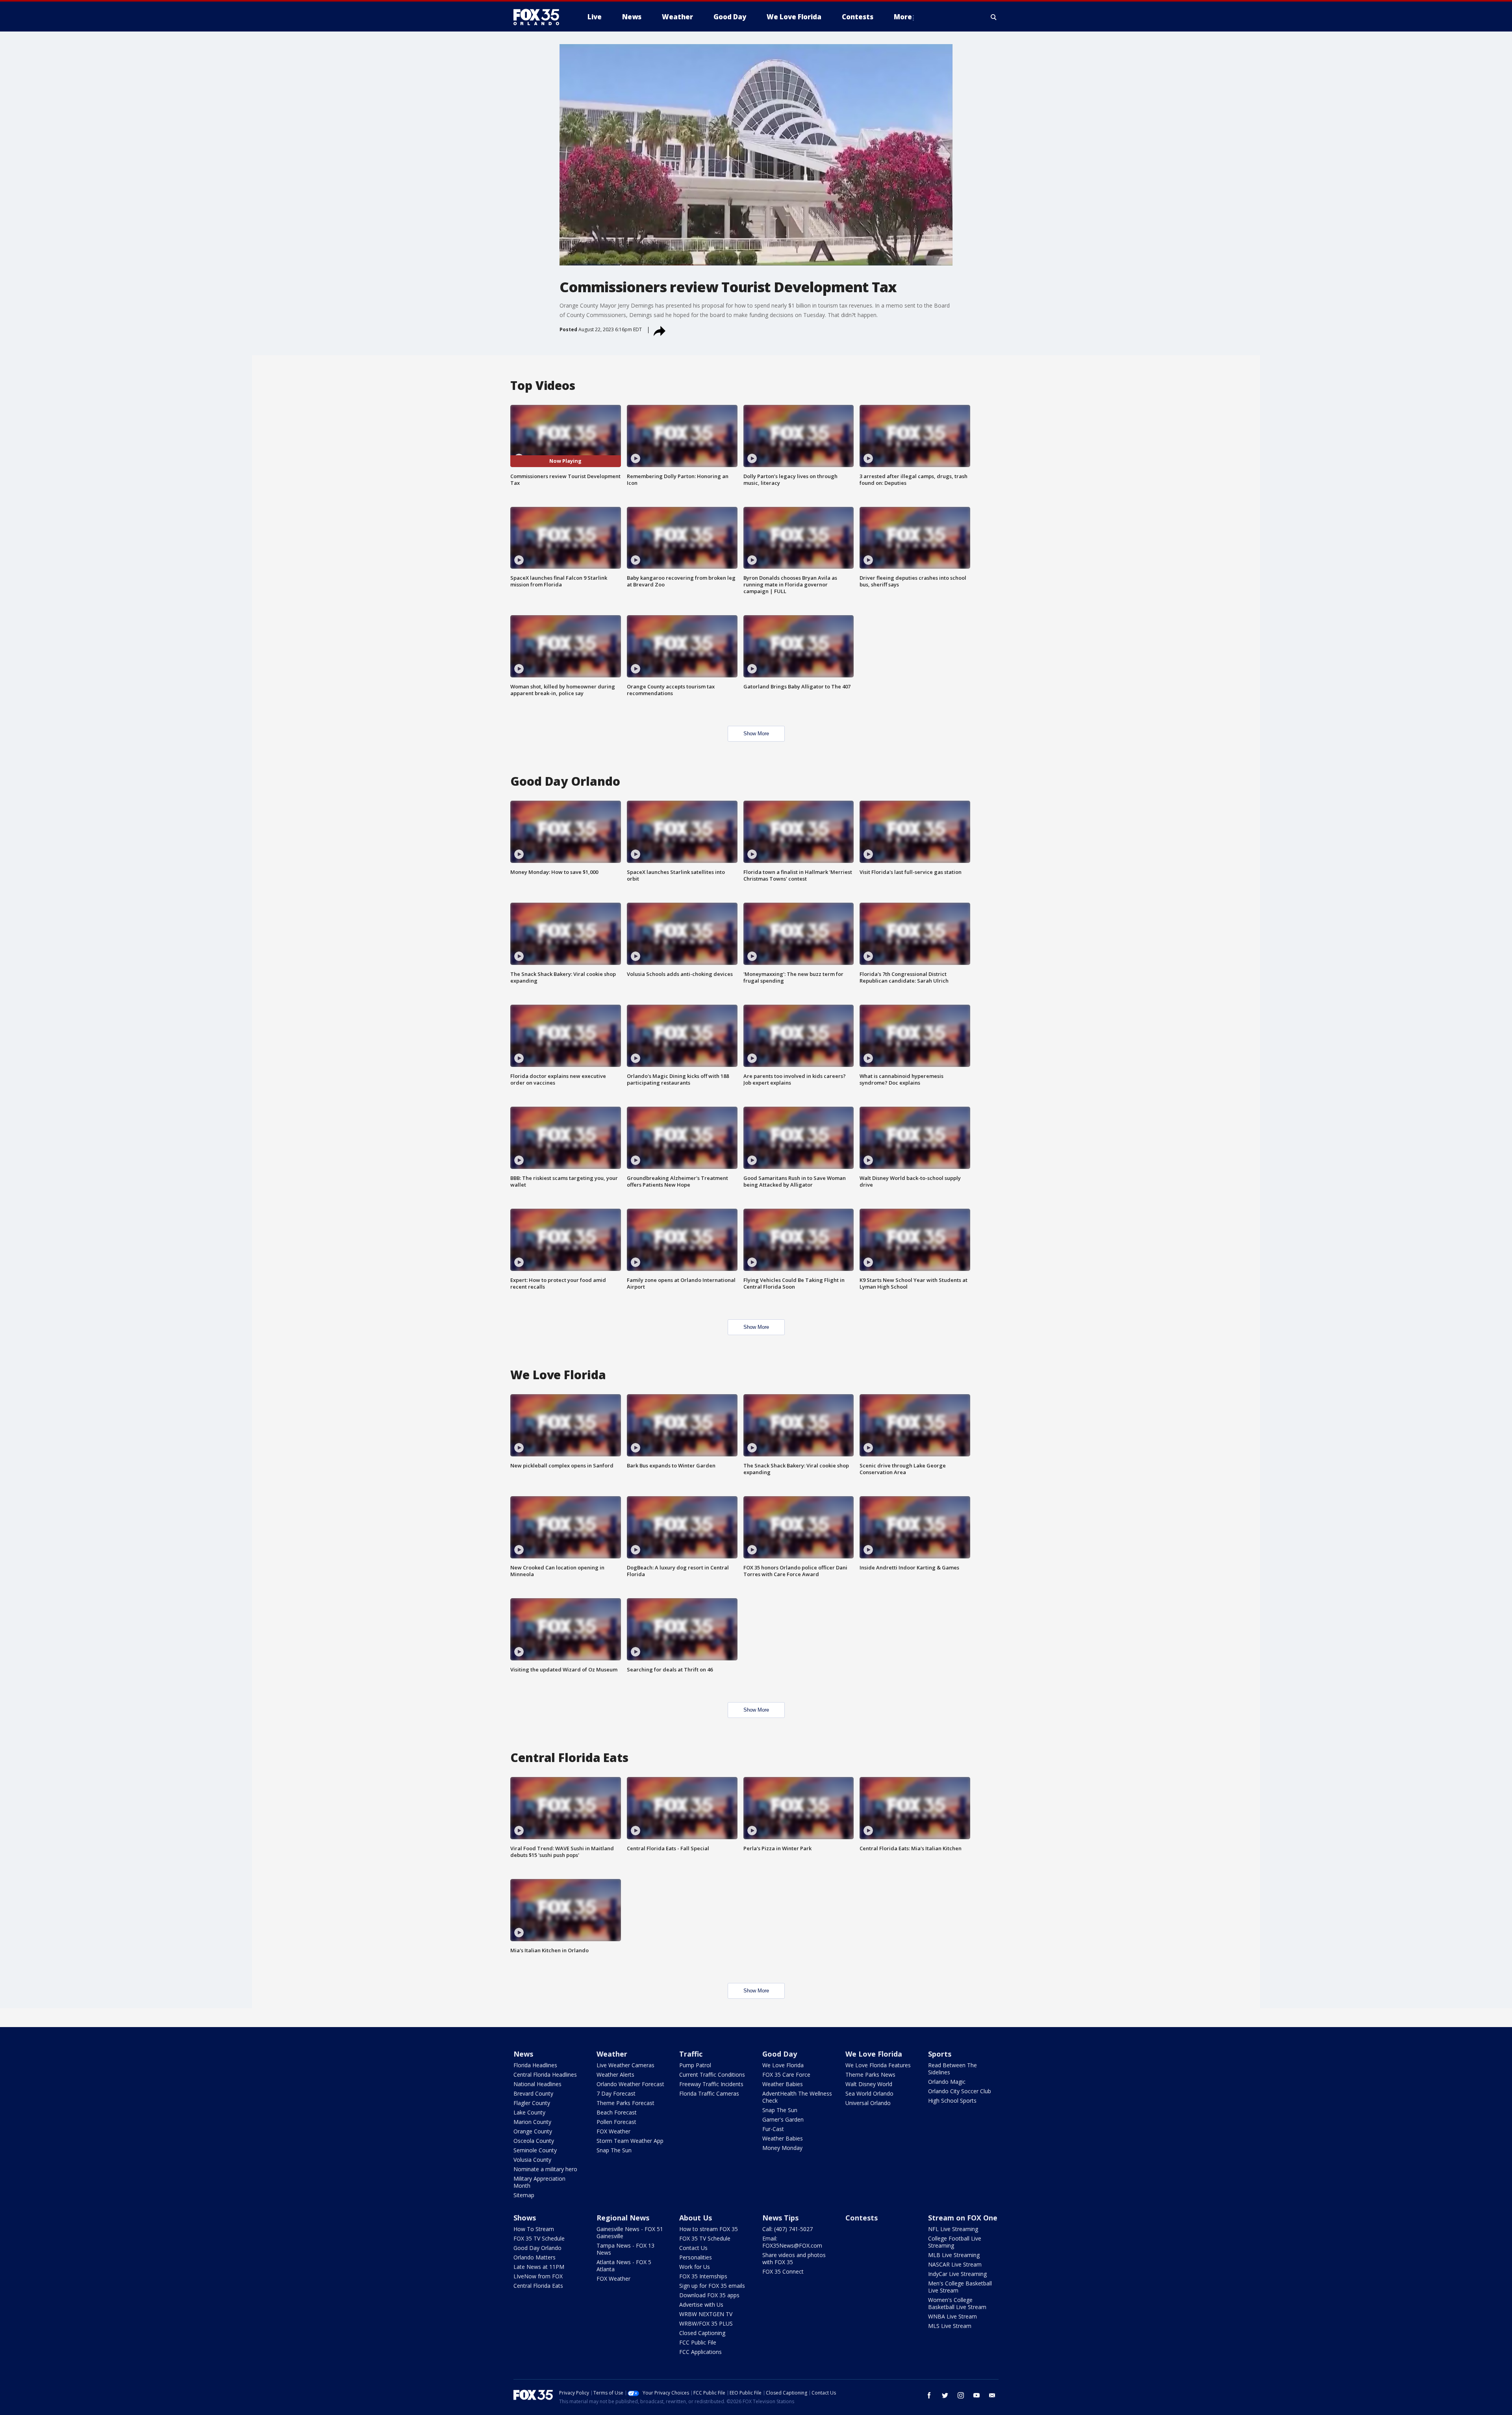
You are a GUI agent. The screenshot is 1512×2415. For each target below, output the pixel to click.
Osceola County (534, 2141)
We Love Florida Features (878, 2065)
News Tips (780, 2218)
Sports (940, 2054)
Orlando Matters (535, 2257)
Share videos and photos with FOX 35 (794, 2258)
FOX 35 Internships (703, 2276)
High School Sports (952, 2101)
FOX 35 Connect (783, 2271)
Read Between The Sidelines (952, 2069)
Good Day (780, 2054)
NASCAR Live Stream (955, 2264)
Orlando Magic (947, 2082)
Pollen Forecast (616, 2122)
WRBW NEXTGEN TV (706, 2314)
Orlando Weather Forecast (630, 2084)
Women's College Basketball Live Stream (957, 2303)
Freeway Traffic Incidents (711, 2084)
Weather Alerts (615, 2075)
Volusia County (532, 2160)
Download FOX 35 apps (709, 2295)
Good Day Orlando (537, 2248)
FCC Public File (698, 2342)
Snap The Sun (614, 2150)
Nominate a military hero (545, 2169)
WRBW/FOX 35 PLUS (706, 2323)
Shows (525, 2218)
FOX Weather (613, 2131)
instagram (961, 2395)
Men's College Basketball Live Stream (960, 2287)
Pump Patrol (695, 2065)
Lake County (529, 2112)
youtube (976, 2395)
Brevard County (533, 2093)
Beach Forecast (617, 2112)
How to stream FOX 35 (709, 2229)
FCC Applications (700, 2352)
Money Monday (782, 2148)
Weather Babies (783, 2084)
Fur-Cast (773, 2129)
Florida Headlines (535, 2065)
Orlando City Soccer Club (960, 2091)
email (992, 2395)
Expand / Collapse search (994, 17)
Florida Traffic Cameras (709, 2093)
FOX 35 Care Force (786, 2075)
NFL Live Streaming (953, 2229)
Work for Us (695, 2267)
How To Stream (534, 2229)
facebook (929, 2395)
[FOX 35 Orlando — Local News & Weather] (539, 17)
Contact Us (693, 2248)
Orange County (533, 2131)
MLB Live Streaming (954, 2255)
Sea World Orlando (869, 2093)
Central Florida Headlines (545, 2075)
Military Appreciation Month (539, 2182)
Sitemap (524, 2195)
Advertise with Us (701, 2305)
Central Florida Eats (538, 2286)
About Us (696, 2218)
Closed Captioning (702, 2333)
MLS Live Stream (950, 2326)
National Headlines (537, 2084)
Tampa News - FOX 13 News (625, 2249)
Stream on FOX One (963, 2218)
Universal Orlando (868, 2103)
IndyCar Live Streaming (957, 2274)
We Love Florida (783, 2065)
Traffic (691, 2054)
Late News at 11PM (539, 2267)
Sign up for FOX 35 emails (712, 2286)
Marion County (532, 2122)
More (903, 17)
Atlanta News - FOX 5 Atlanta (624, 2266)
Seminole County (535, 2150)
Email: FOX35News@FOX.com (792, 2242)
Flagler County (532, 2103)
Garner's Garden (783, 2119)
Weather (612, 2054)
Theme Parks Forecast (625, 2103)
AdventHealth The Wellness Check (797, 2097)
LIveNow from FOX (538, 2276)
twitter (945, 2395)
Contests (862, 2218)
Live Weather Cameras (625, 2065)
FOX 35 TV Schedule (539, 2238)
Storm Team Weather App (630, 2141)
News (523, 2054)
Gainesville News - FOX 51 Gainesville (630, 2232)
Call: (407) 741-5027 (787, 2229)
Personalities (696, 2257)
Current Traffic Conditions (712, 2075)
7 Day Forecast (616, 2093)
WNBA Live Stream (952, 2316)
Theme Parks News (870, 2075)
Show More (756, 734)
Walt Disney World (869, 2084)
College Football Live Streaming (955, 2242)
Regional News (623, 2218)
